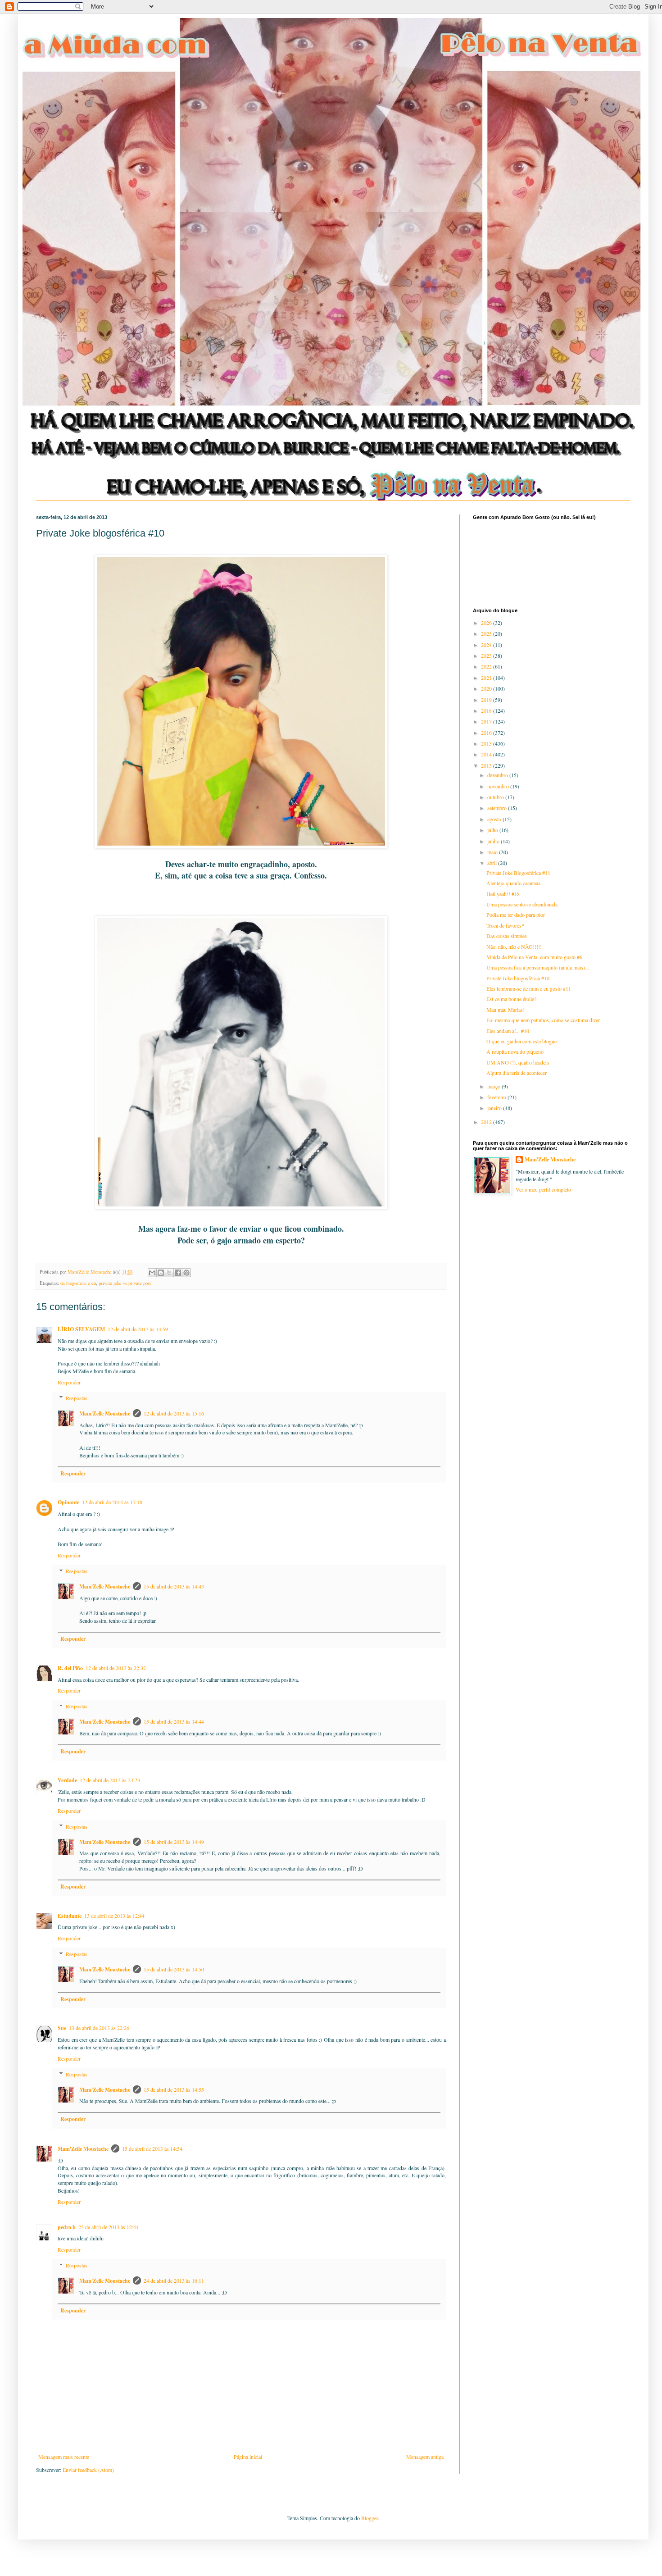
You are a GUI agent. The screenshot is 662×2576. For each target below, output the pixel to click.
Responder (69, 1382)
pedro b (67, 2227)
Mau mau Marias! (506, 1010)
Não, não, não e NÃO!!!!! (514, 947)
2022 (487, 666)
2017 (487, 721)
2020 (487, 688)
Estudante (70, 1916)
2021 (487, 678)
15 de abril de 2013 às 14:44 (174, 1721)
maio (493, 852)
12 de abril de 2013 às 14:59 (138, 1329)
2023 (487, 655)
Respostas (77, 1398)
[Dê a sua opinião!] (161, 1273)
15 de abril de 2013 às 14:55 (174, 2089)
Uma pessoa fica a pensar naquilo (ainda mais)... (538, 967)
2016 (487, 733)
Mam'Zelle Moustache (105, 1413)
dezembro (498, 775)
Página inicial (248, 2457)
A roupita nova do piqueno (515, 1051)
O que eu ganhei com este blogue (521, 1041)
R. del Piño (70, 1668)
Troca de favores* (505, 925)
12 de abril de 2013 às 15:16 (174, 1413)
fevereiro (497, 1097)
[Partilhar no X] (169, 1273)
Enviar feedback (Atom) (88, 2470)
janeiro (495, 1108)
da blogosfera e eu (78, 1283)
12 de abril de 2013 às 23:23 (110, 1780)
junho (494, 841)
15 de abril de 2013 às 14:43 (174, 1586)
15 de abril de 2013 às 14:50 (174, 1969)
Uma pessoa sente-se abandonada (522, 904)
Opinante (68, 1502)
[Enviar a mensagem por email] (152, 1273)
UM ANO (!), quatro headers (518, 1062)
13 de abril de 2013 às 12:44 (114, 1916)
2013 (487, 765)
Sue (62, 2028)
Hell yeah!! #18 (503, 894)
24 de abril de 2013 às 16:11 (174, 2280)
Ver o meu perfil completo (543, 1189)
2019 (487, 700)
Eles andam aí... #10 (508, 1031)
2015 (487, 743)
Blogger (370, 2518)
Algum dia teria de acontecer (517, 1073)
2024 (487, 645)
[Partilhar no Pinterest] (186, 1273)
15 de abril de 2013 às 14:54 (152, 2148)
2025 (487, 633)
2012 (487, 1122)
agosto (495, 819)
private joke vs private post (125, 1283)
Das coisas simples (507, 936)
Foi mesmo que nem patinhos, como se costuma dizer (543, 1020)
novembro (499, 786)
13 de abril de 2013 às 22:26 (99, 2028)
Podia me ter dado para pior (516, 915)
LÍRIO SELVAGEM (81, 1329)
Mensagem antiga (425, 2457)
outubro (496, 797)
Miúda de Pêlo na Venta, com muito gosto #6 (534, 957)
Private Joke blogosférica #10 (518, 978)
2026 (487, 623)
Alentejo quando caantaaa (513, 883)
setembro (498, 808)
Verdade (67, 1780)
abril (493, 863)
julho (493, 830)
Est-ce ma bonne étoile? (511, 999)
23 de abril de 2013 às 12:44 (109, 2227)
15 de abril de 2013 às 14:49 (174, 1842)
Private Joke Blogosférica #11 (518, 873)
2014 (487, 754)
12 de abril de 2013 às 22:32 (116, 1668)
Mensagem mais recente (64, 2457)
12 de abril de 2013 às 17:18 (112, 1502)
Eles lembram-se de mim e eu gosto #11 (529, 988)
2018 (487, 710)
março (494, 1086)
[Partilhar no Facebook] (178, 1273)
